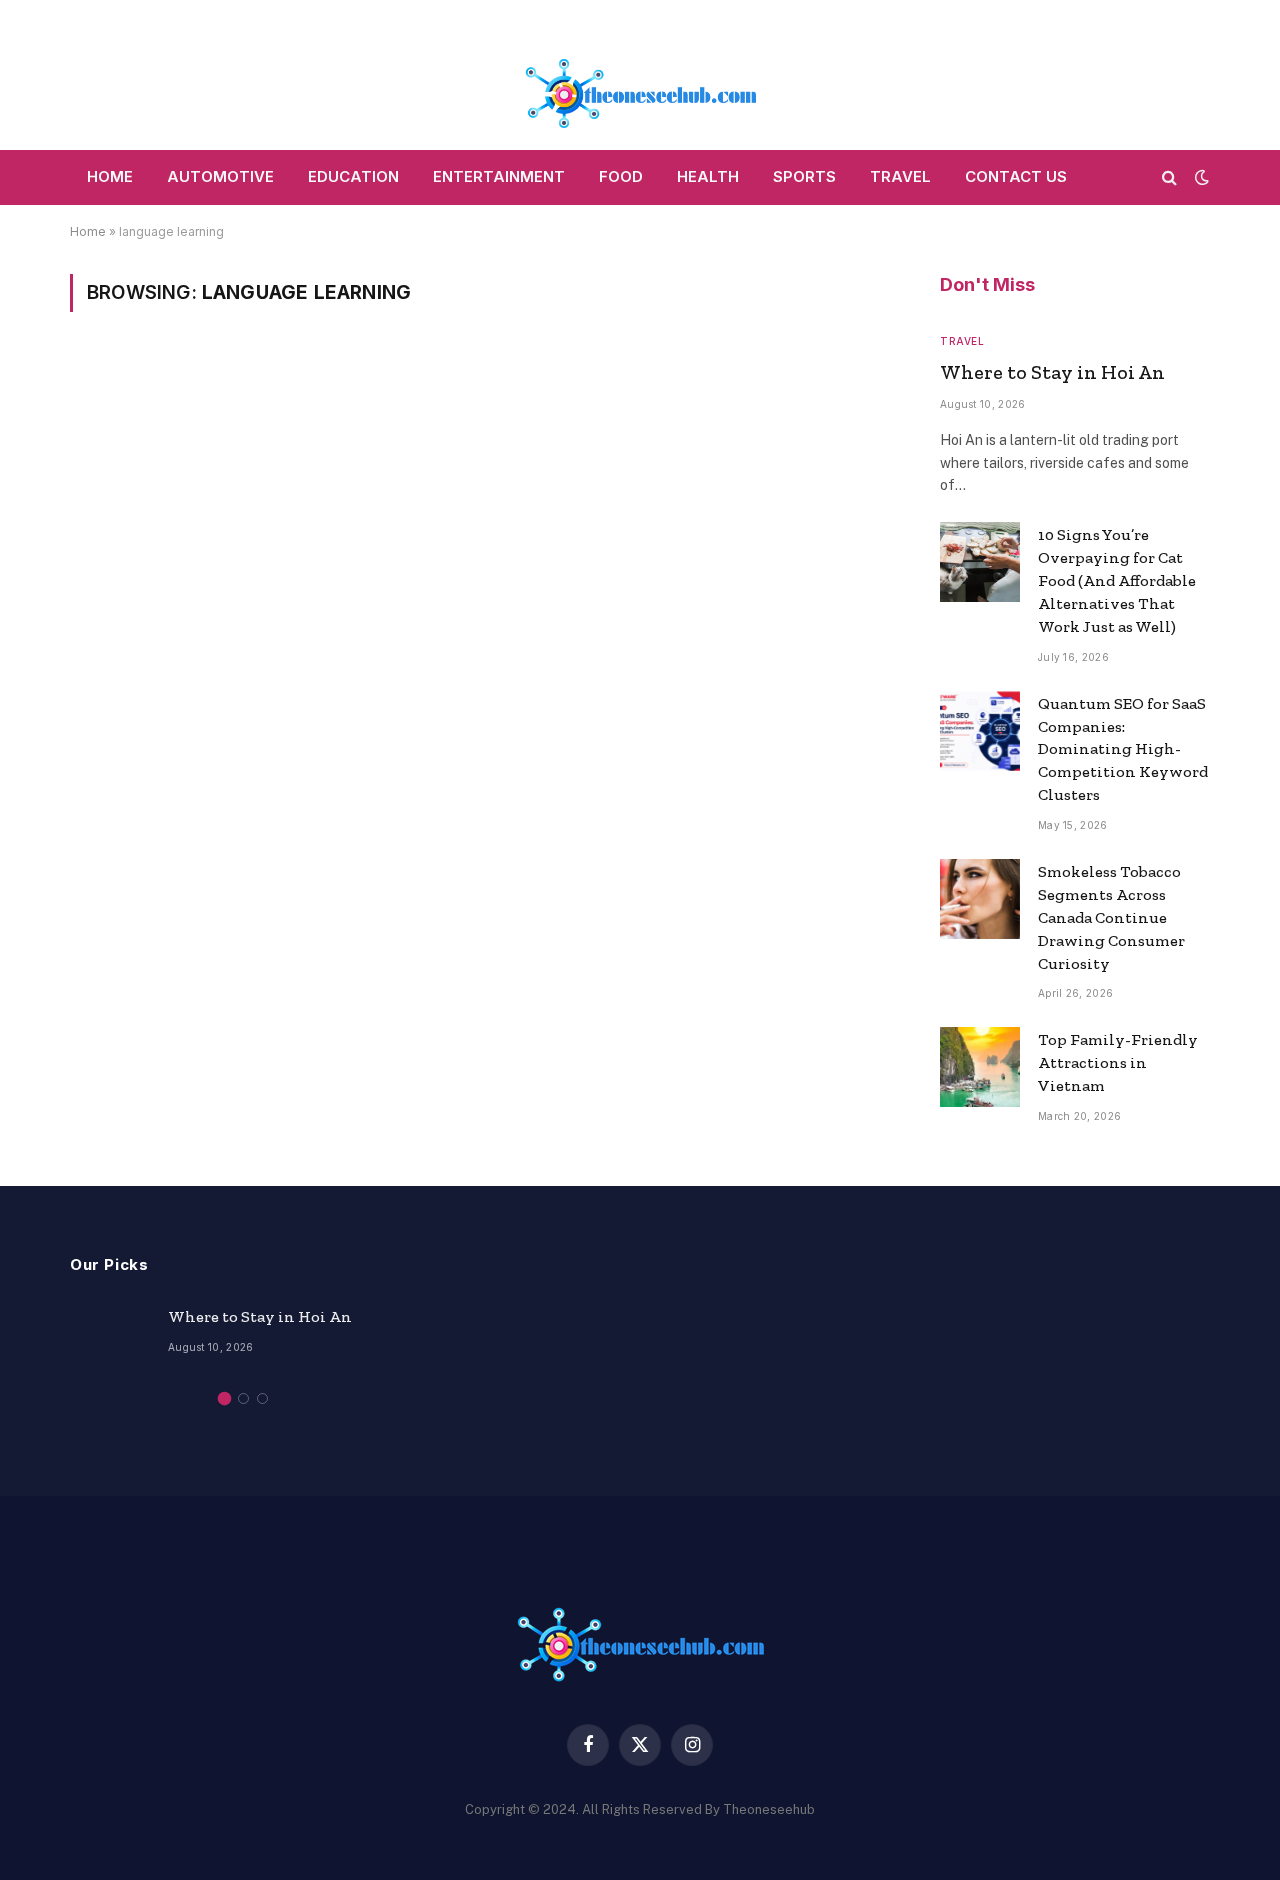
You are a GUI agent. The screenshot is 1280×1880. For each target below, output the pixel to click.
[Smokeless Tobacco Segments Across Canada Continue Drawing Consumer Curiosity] (980, 899)
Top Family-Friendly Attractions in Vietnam (1118, 1062)
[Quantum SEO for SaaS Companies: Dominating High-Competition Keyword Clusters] (980, 731)
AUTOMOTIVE (220, 176)
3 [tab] (262, 1398)
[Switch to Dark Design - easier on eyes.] (1200, 177)
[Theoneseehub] (640, 75)
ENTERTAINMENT (499, 176)
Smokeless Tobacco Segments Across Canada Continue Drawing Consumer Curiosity (1111, 917)
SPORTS (804, 176)
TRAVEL (900, 176)
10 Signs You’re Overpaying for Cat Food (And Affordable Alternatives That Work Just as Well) (1117, 580)
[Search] (1169, 177)
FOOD (621, 176)
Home (88, 231)
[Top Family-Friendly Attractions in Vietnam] (980, 1067)
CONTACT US (1016, 176)
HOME (110, 176)
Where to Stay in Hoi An (1052, 372)
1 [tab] (224, 1398)
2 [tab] (243, 1398)
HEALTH (708, 176)
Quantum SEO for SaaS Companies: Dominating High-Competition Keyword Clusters (1123, 749)
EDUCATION (353, 176)
